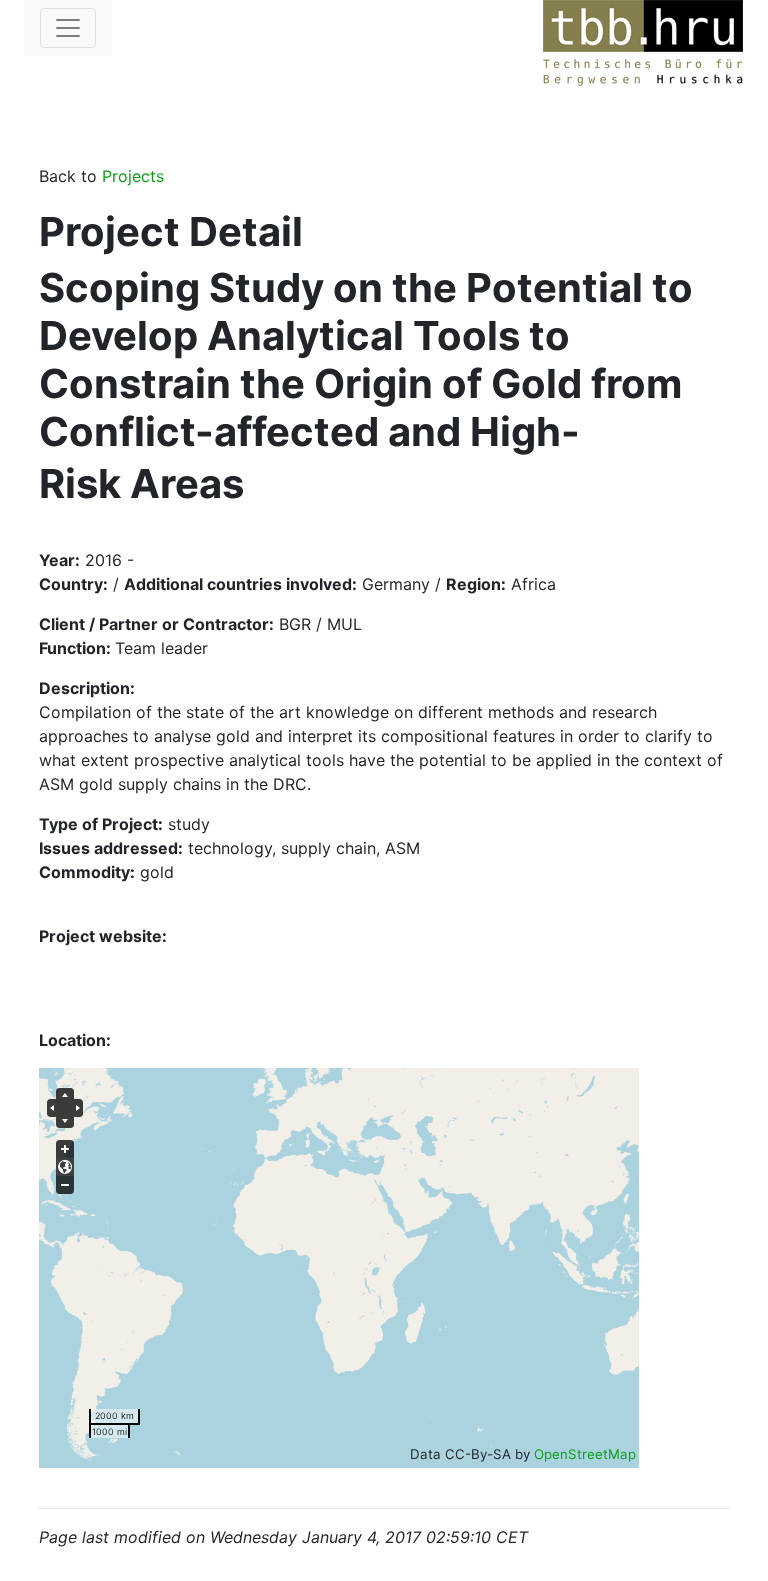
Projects (133, 176)
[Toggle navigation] (68, 28)
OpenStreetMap (585, 1454)
